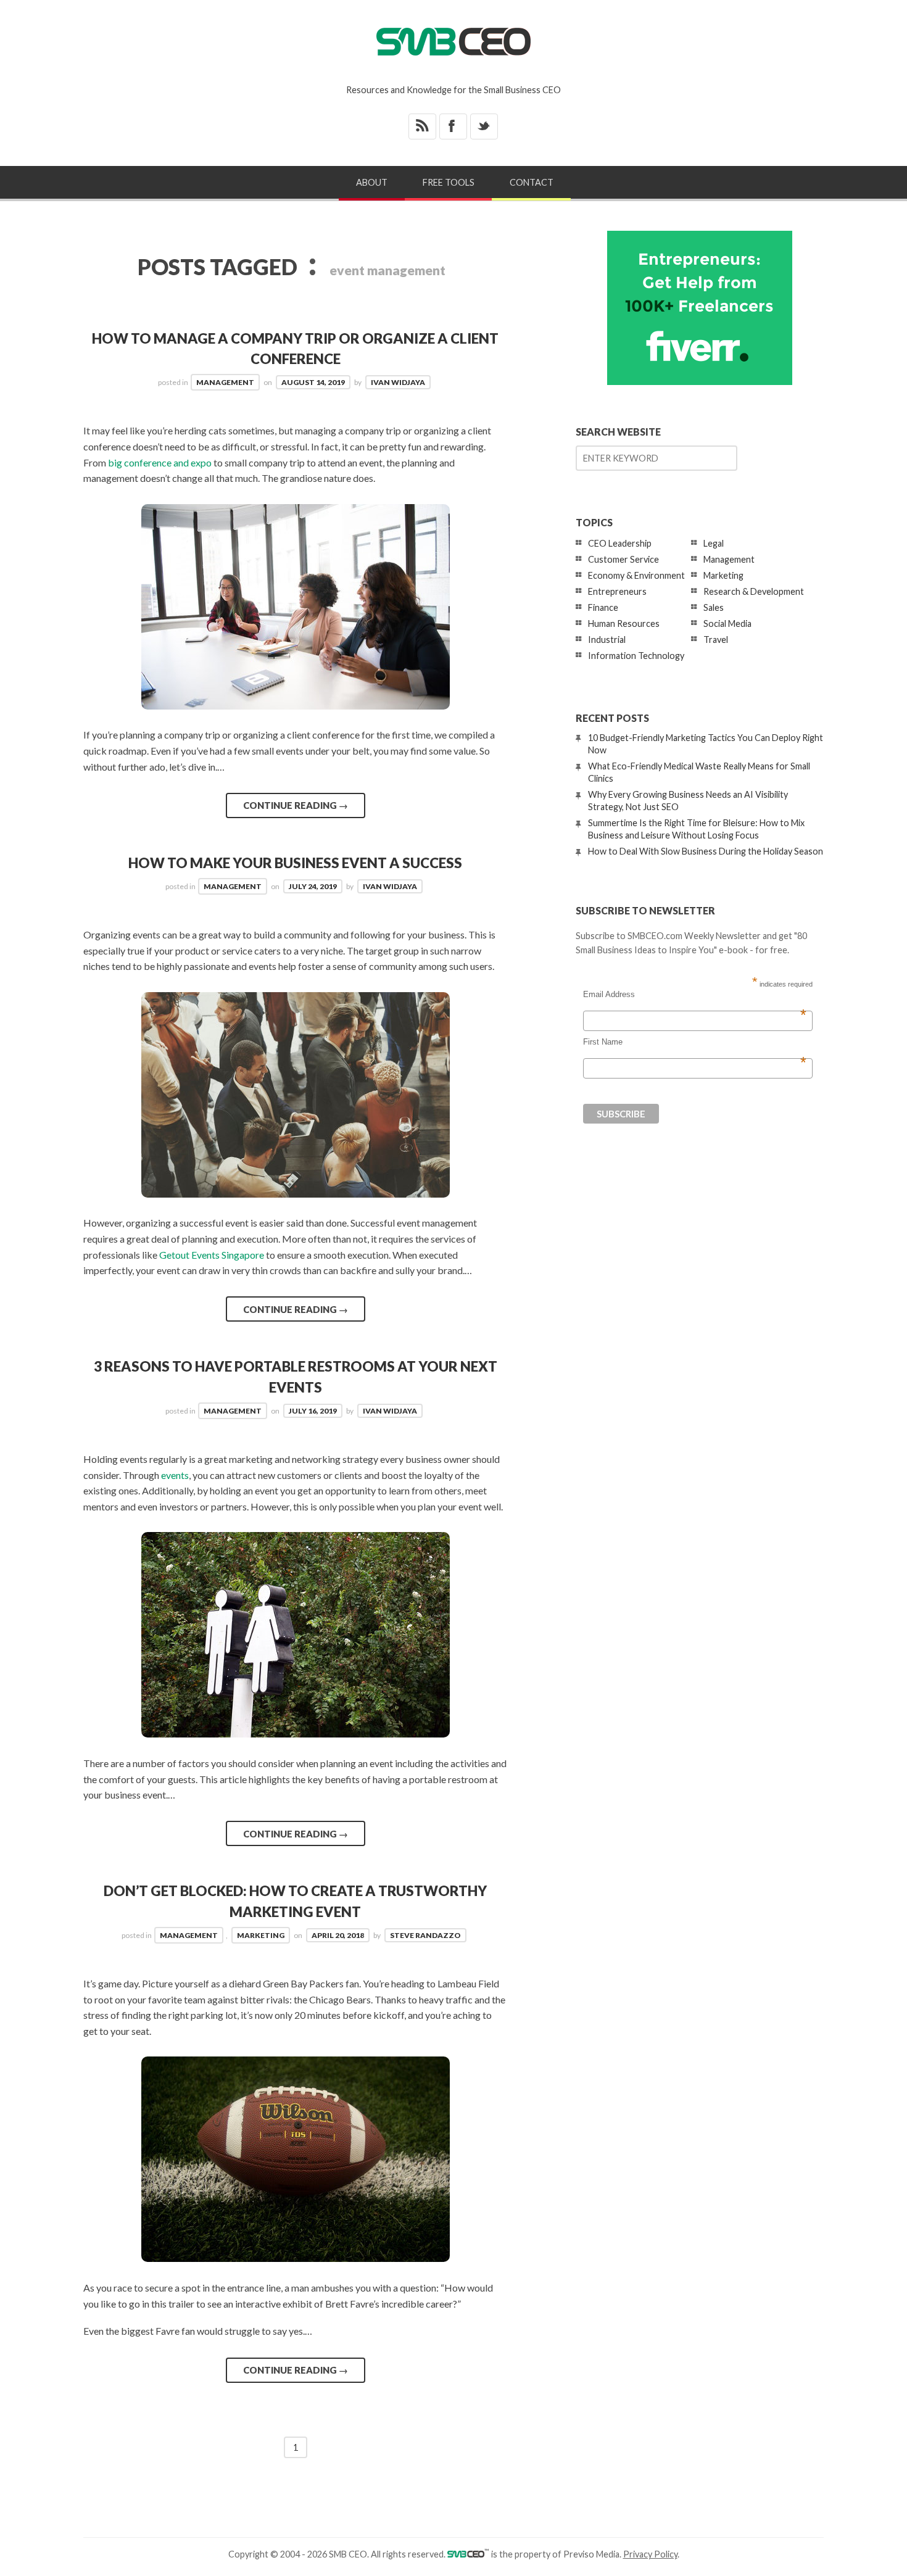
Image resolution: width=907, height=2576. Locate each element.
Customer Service (623, 559)
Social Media (727, 623)
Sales (714, 607)
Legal (714, 543)
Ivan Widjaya (398, 382)
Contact (532, 182)
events (175, 1475)
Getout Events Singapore (212, 1255)
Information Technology (636, 656)
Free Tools (449, 182)
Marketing (261, 1935)
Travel (716, 640)
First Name (695, 1042)
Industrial (607, 640)
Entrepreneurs (617, 591)
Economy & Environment (636, 575)
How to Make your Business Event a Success (295, 863)
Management (225, 382)
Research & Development (754, 591)
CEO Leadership (620, 543)
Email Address (695, 995)
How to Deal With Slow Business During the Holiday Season (706, 851)
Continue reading (296, 805)
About (372, 182)
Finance (603, 607)
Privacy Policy (650, 2554)
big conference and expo (160, 462)
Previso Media (591, 2554)
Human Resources (624, 623)
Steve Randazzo (425, 1935)
